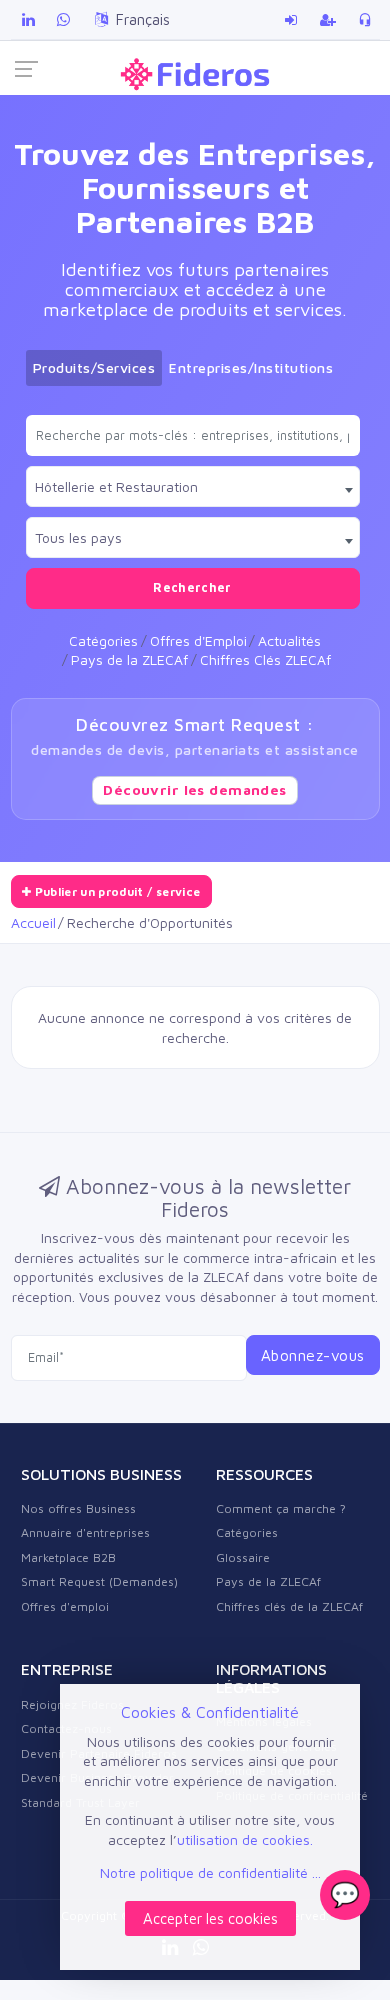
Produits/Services (94, 367)
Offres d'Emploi (198, 640)
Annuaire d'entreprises (85, 1532)
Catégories (103, 640)
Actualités (289, 640)
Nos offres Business (78, 1508)
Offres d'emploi (65, 1606)
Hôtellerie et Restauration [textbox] (116, 486)
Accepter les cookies (210, 1918)
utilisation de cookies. (245, 1839)
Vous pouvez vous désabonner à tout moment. (228, 1296)
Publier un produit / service (115, 891)
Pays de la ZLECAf (129, 659)
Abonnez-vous (313, 1355)
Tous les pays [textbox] (78, 537)
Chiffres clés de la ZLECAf (289, 1606)
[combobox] (193, 486)
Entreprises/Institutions (251, 367)
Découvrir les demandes (194, 789)
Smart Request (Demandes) (99, 1581)
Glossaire (243, 1557)
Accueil (33, 922)
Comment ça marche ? (281, 1508)
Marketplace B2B (68, 1557)
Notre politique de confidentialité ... (210, 1872)
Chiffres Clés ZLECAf (265, 659)
